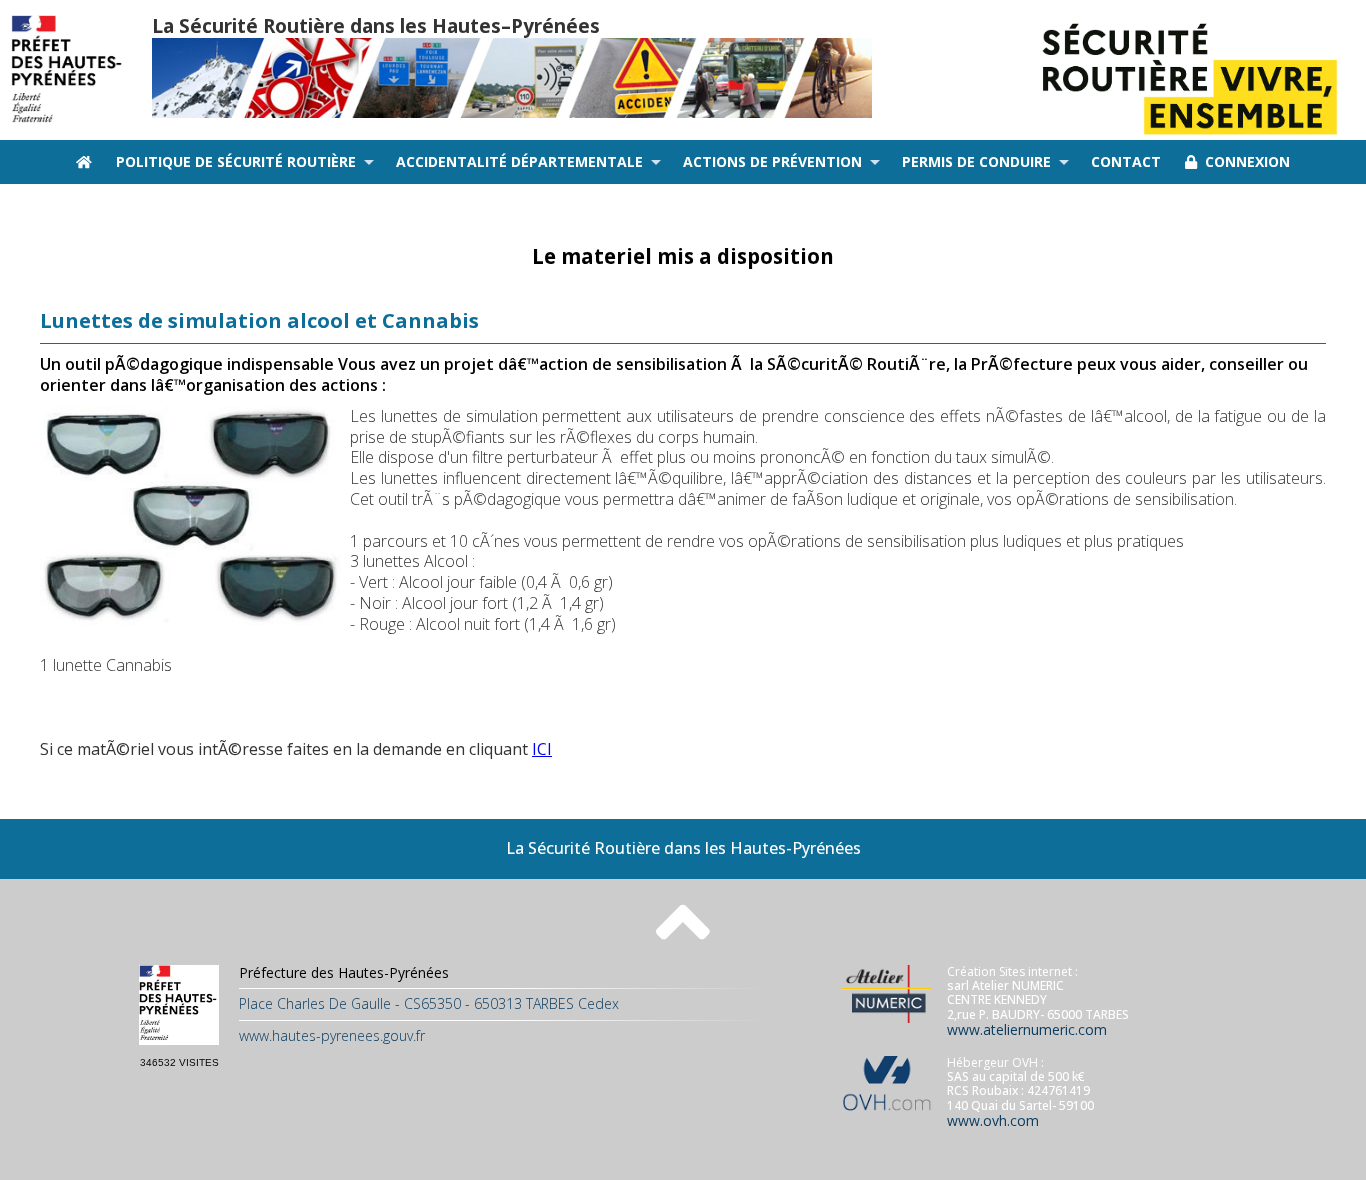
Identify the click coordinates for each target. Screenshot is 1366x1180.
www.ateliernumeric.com (1027, 1029)
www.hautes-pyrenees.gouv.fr (332, 1035)
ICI (542, 749)
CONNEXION (1243, 161)
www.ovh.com (993, 1120)
